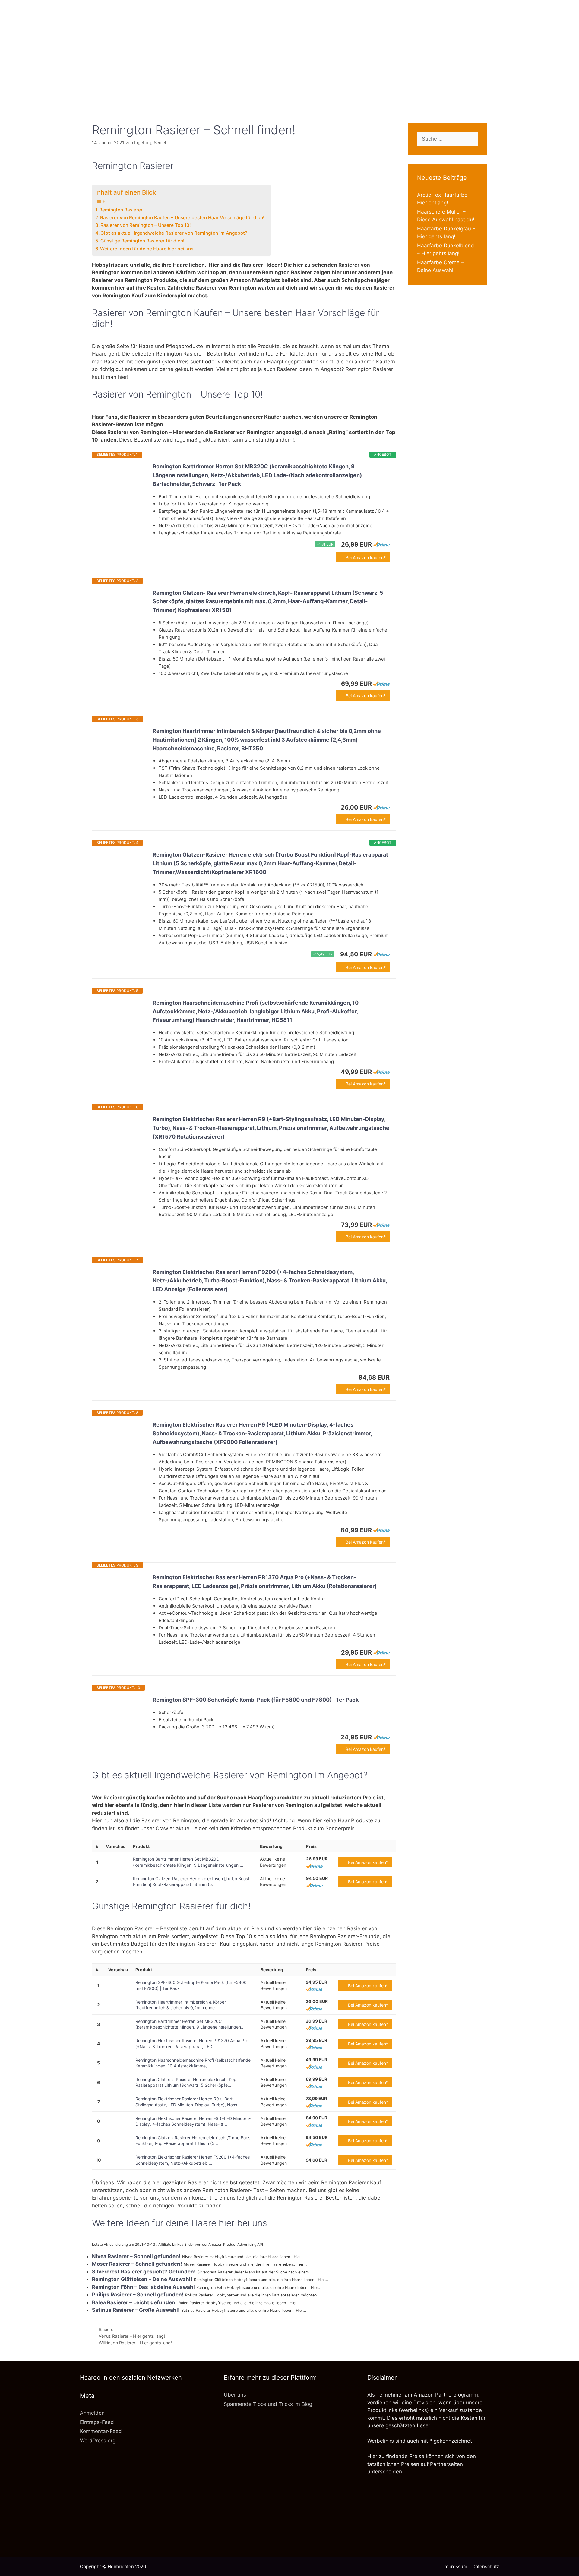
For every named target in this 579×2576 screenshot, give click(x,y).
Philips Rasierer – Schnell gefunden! (138, 2295)
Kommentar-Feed (101, 2431)
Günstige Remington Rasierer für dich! (142, 241)
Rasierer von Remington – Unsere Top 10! (146, 225)
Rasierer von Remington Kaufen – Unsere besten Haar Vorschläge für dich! (182, 218)
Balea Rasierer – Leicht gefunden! (134, 2302)
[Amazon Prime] (381, 544)
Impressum (456, 2566)
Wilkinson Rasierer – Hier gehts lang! (135, 2343)
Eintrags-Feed (97, 2422)
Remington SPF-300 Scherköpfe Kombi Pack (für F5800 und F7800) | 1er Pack (256, 1700)
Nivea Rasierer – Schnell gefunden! (136, 2256)
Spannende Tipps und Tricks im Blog (268, 2404)
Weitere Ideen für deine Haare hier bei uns (147, 249)
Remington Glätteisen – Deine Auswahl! (142, 2279)
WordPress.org (98, 2441)
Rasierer (107, 2329)
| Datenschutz (484, 2566)
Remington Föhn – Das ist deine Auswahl (143, 2287)
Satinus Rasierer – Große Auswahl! (136, 2310)
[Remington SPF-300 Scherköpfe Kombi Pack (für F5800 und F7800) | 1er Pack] (122, 1712)
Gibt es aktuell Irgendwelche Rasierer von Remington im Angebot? (174, 233)
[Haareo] (289, 46)
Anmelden (92, 2413)
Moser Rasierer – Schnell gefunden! (137, 2264)
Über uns (235, 2395)
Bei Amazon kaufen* (366, 558)
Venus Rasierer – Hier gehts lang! (132, 2336)
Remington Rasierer (121, 210)
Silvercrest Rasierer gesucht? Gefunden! (144, 2272)
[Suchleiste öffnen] (289, 102)
